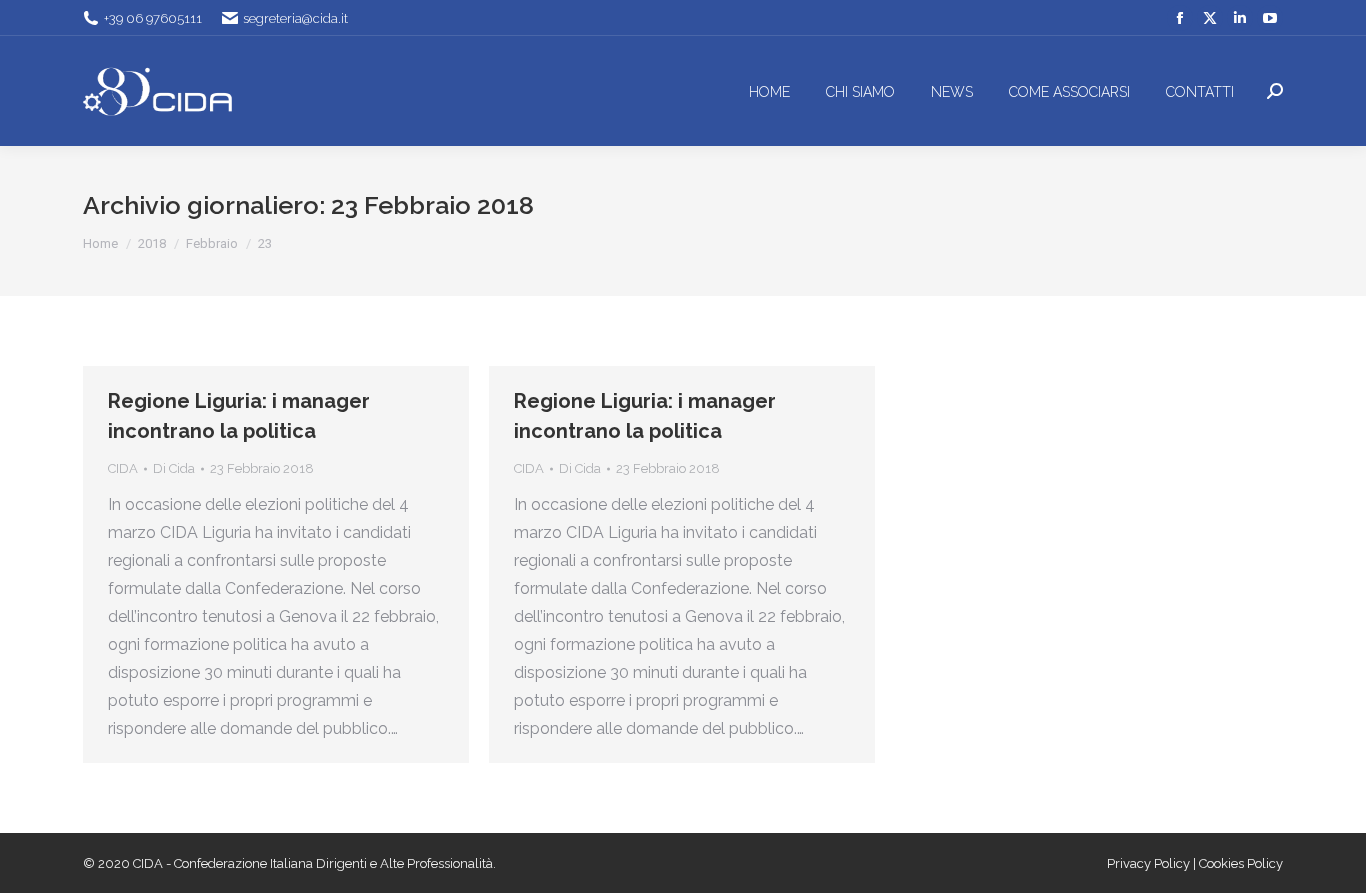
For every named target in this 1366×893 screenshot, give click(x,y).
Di (174, 468)
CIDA (123, 468)
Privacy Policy (1150, 863)
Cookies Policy (1241, 863)
